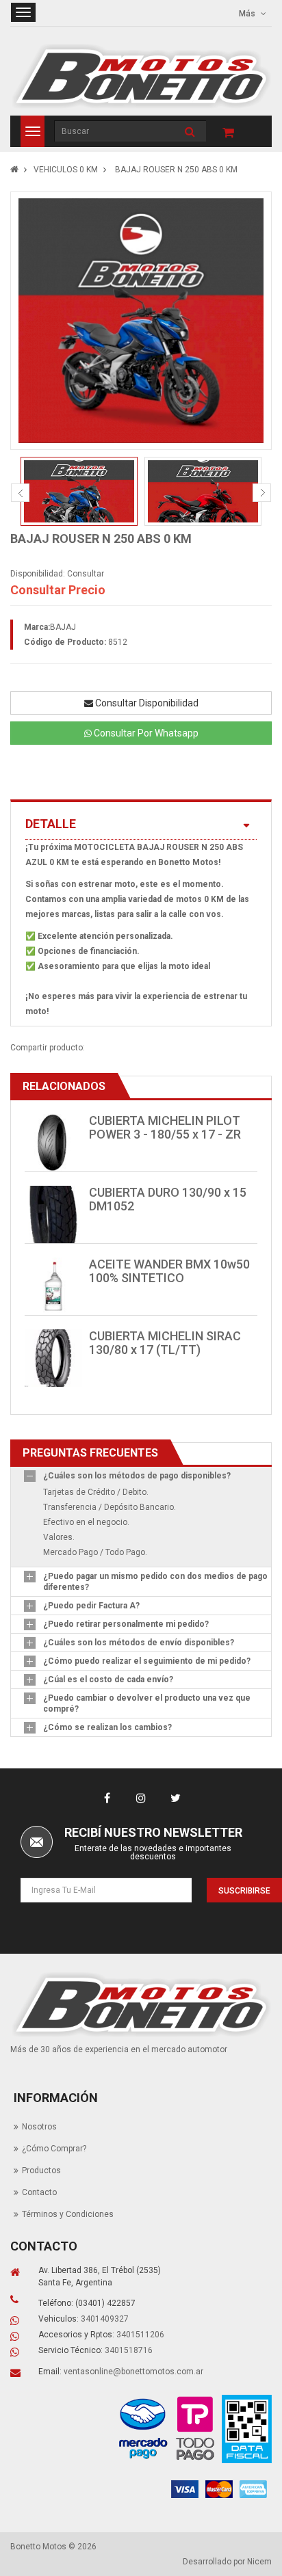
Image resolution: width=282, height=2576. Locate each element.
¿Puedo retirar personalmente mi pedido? (126, 1624)
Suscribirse (244, 1891)
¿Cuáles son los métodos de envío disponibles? (139, 1643)
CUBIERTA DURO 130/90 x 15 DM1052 (168, 1199)
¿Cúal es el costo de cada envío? (108, 1679)
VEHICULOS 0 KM (66, 170)
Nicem (259, 2562)
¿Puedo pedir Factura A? (91, 1606)
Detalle (51, 824)
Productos (41, 2170)
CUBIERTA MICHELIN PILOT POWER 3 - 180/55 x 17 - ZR (165, 1127)
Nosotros (39, 2127)
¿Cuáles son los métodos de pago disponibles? (137, 1476)
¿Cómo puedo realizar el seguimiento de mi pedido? (147, 1661)
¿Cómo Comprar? (54, 2149)
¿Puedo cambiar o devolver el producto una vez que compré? (147, 1703)
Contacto (39, 2192)
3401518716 (129, 2350)
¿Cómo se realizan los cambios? (107, 1727)
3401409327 (105, 2319)
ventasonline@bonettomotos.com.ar (133, 2372)
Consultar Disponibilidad (146, 703)
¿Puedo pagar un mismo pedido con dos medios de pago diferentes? (155, 1582)
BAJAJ (63, 627)
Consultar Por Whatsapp (145, 733)
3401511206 (140, 2335)
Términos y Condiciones (68, 2214)
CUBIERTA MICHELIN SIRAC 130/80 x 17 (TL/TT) (165, 1343)
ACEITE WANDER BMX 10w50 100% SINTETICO (169, 1271)
